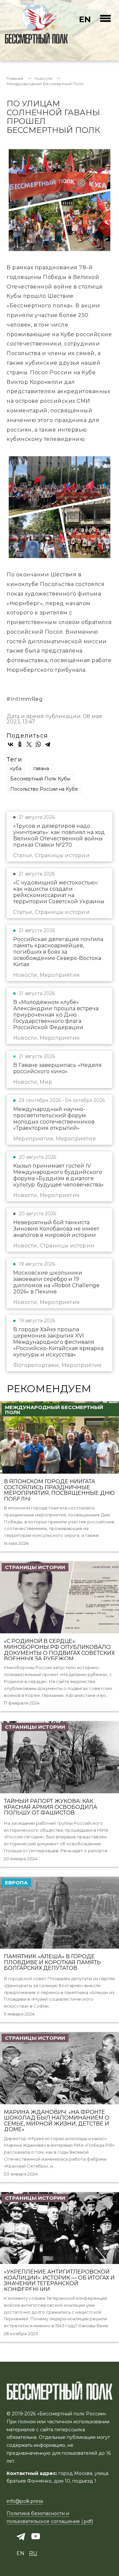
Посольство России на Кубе (44, 789)
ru (33, 2553)
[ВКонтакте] (11, 744)
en (85, 19)
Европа (16, 1883)
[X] (29, 744)
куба (16, 768)
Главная (15, 79)
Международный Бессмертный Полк (45, 84)
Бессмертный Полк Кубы (40, 779)
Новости (43, 79)
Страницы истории (35, 1567)
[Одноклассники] (20, 744)
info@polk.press (25, 2501)
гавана (41, 768)
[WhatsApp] (38, 744)
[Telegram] (48, 744)
